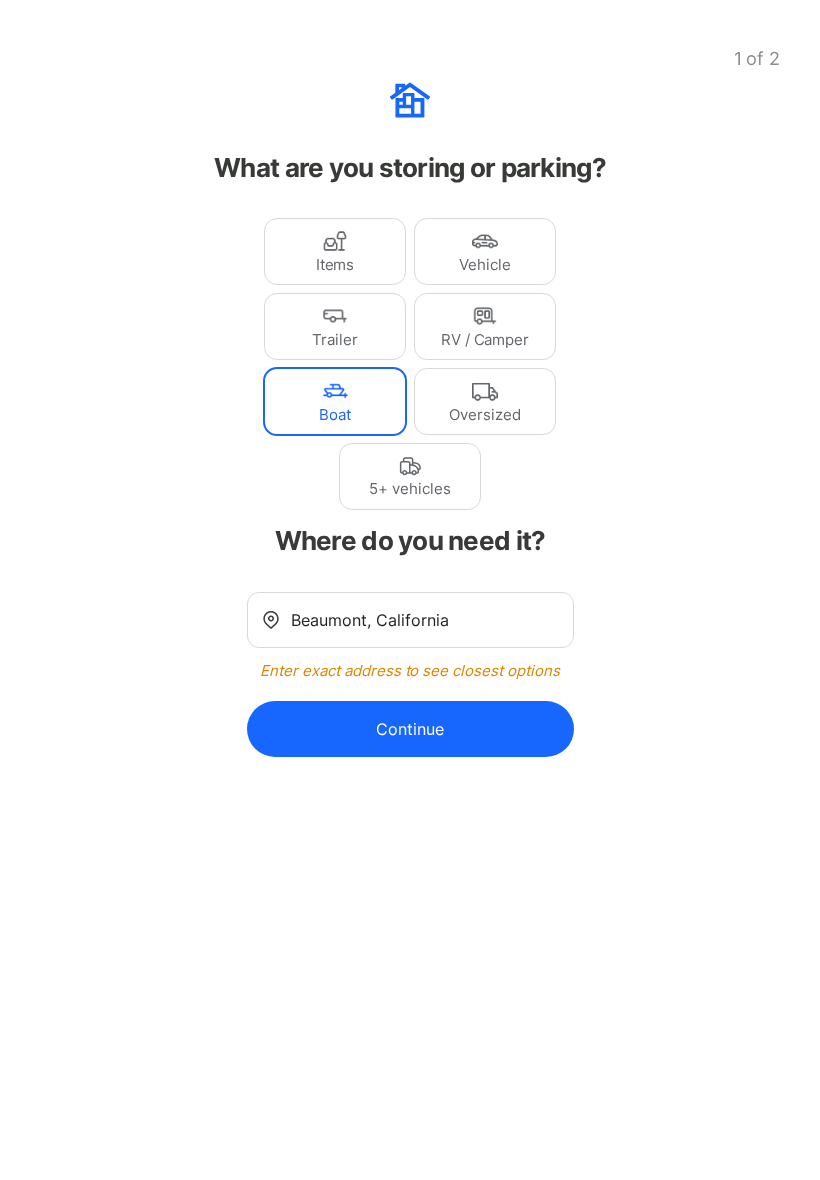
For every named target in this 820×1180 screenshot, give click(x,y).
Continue (410, 729)
